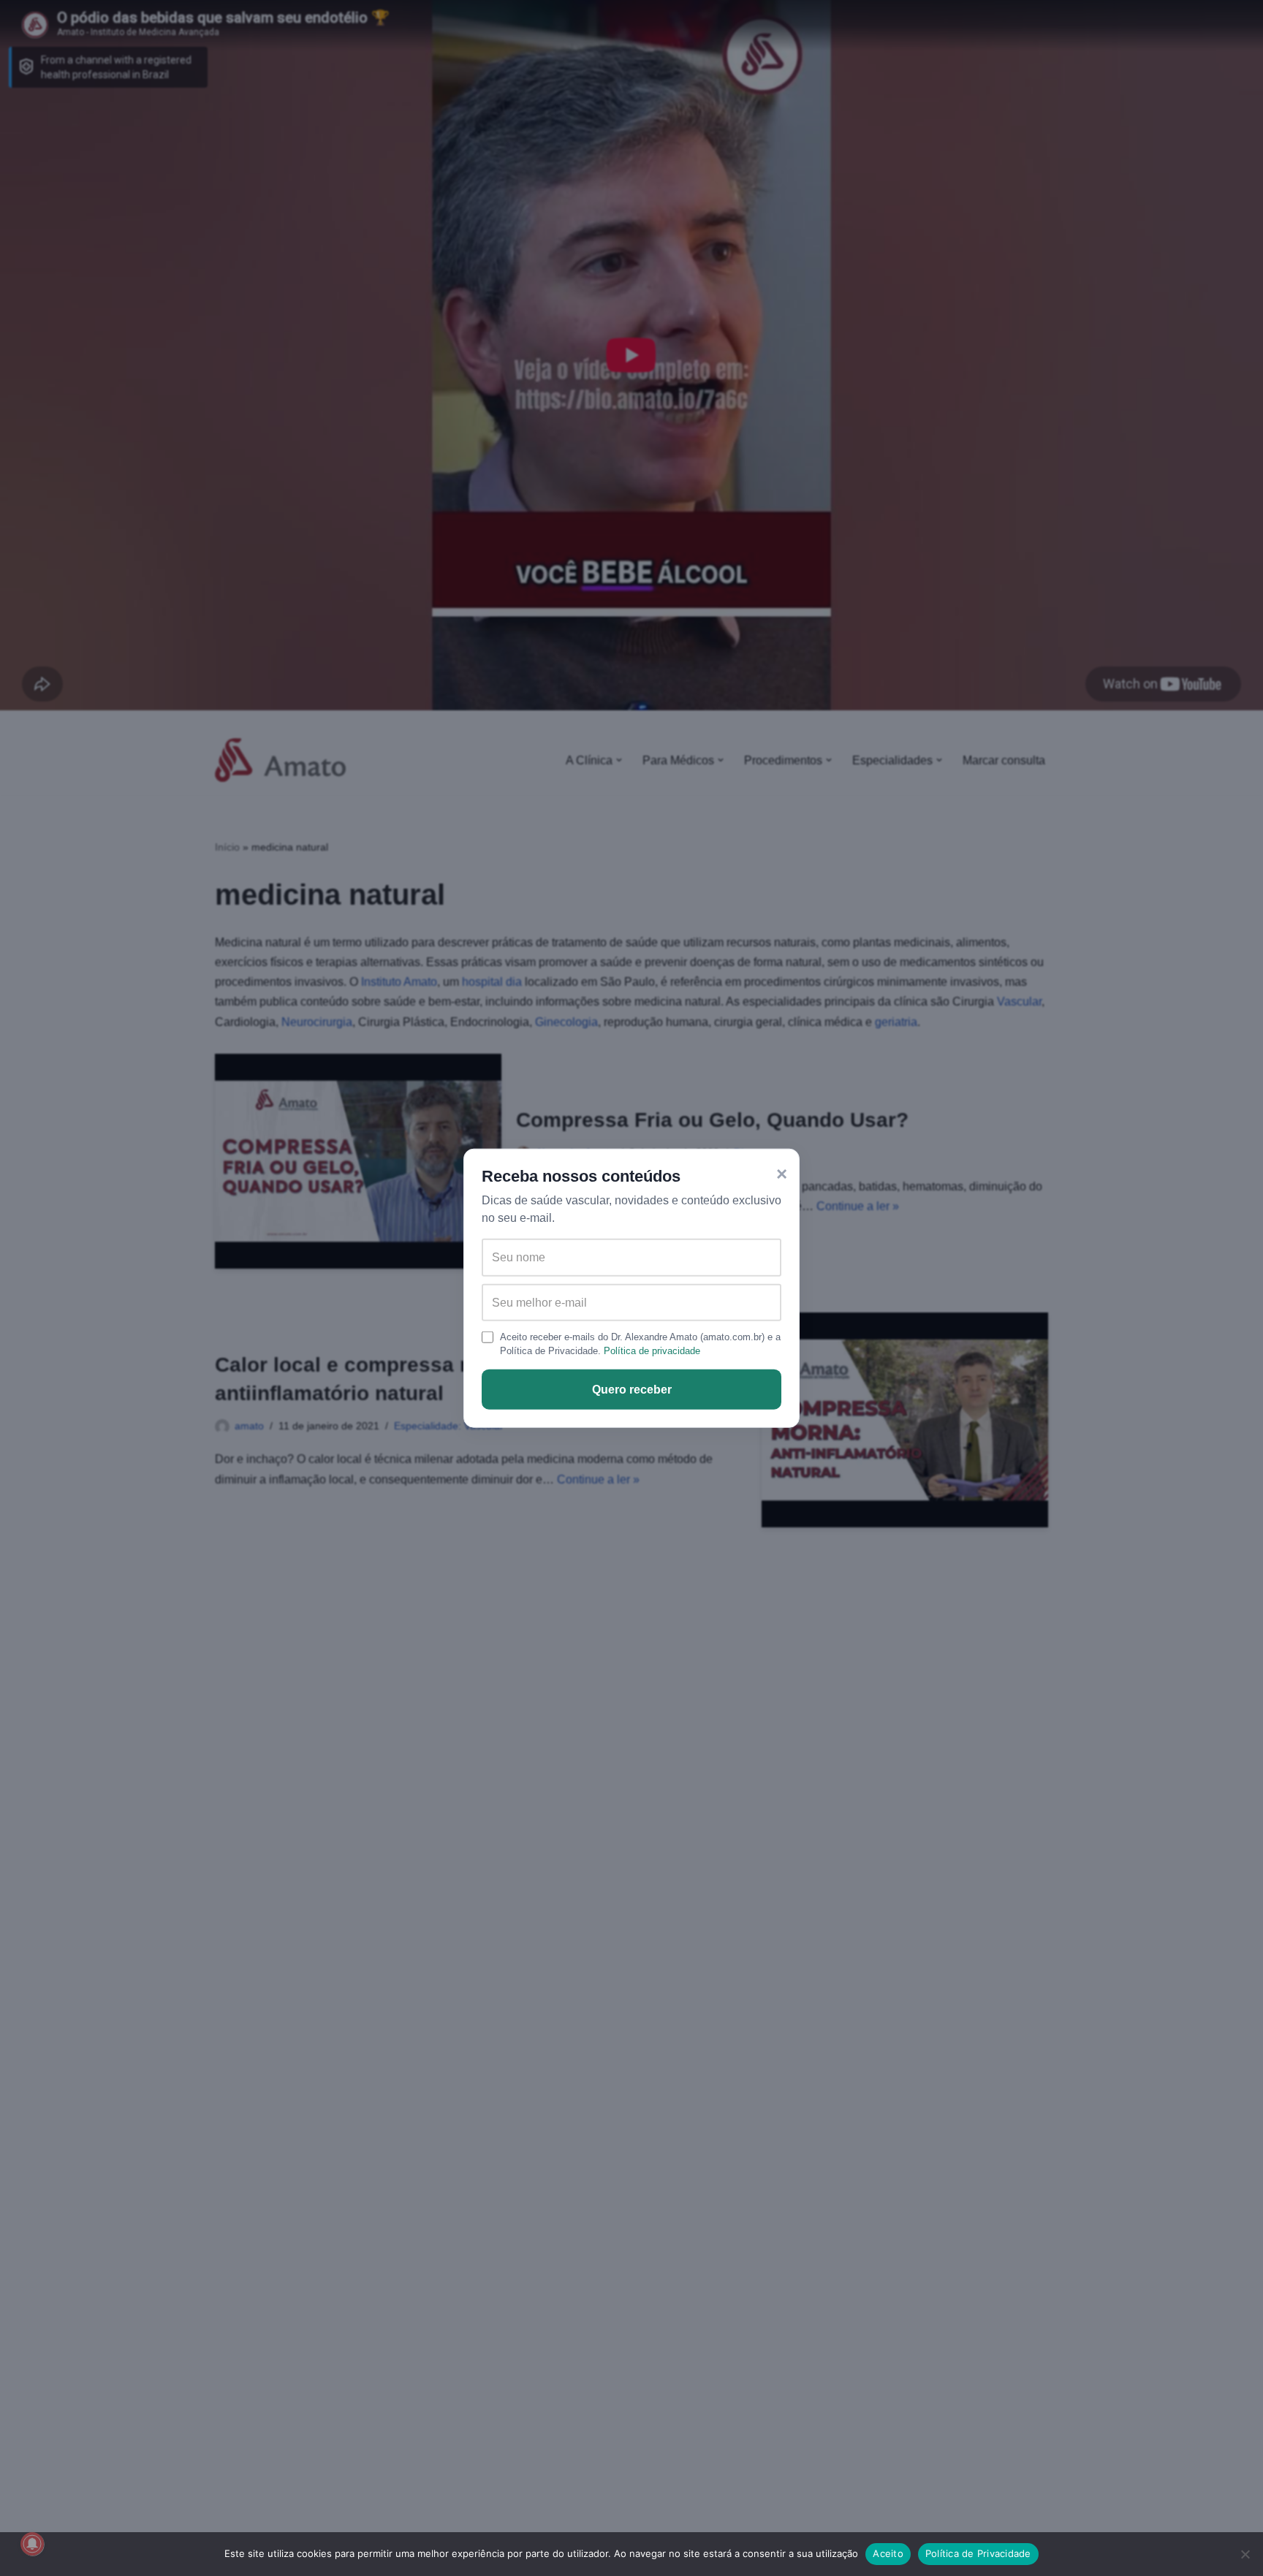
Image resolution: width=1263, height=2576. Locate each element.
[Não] (1245, 2554)
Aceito (888, 2553)
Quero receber (632, 1390)
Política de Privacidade (978, 2553)
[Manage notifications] (32, 2544)
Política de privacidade (652, 1351)
